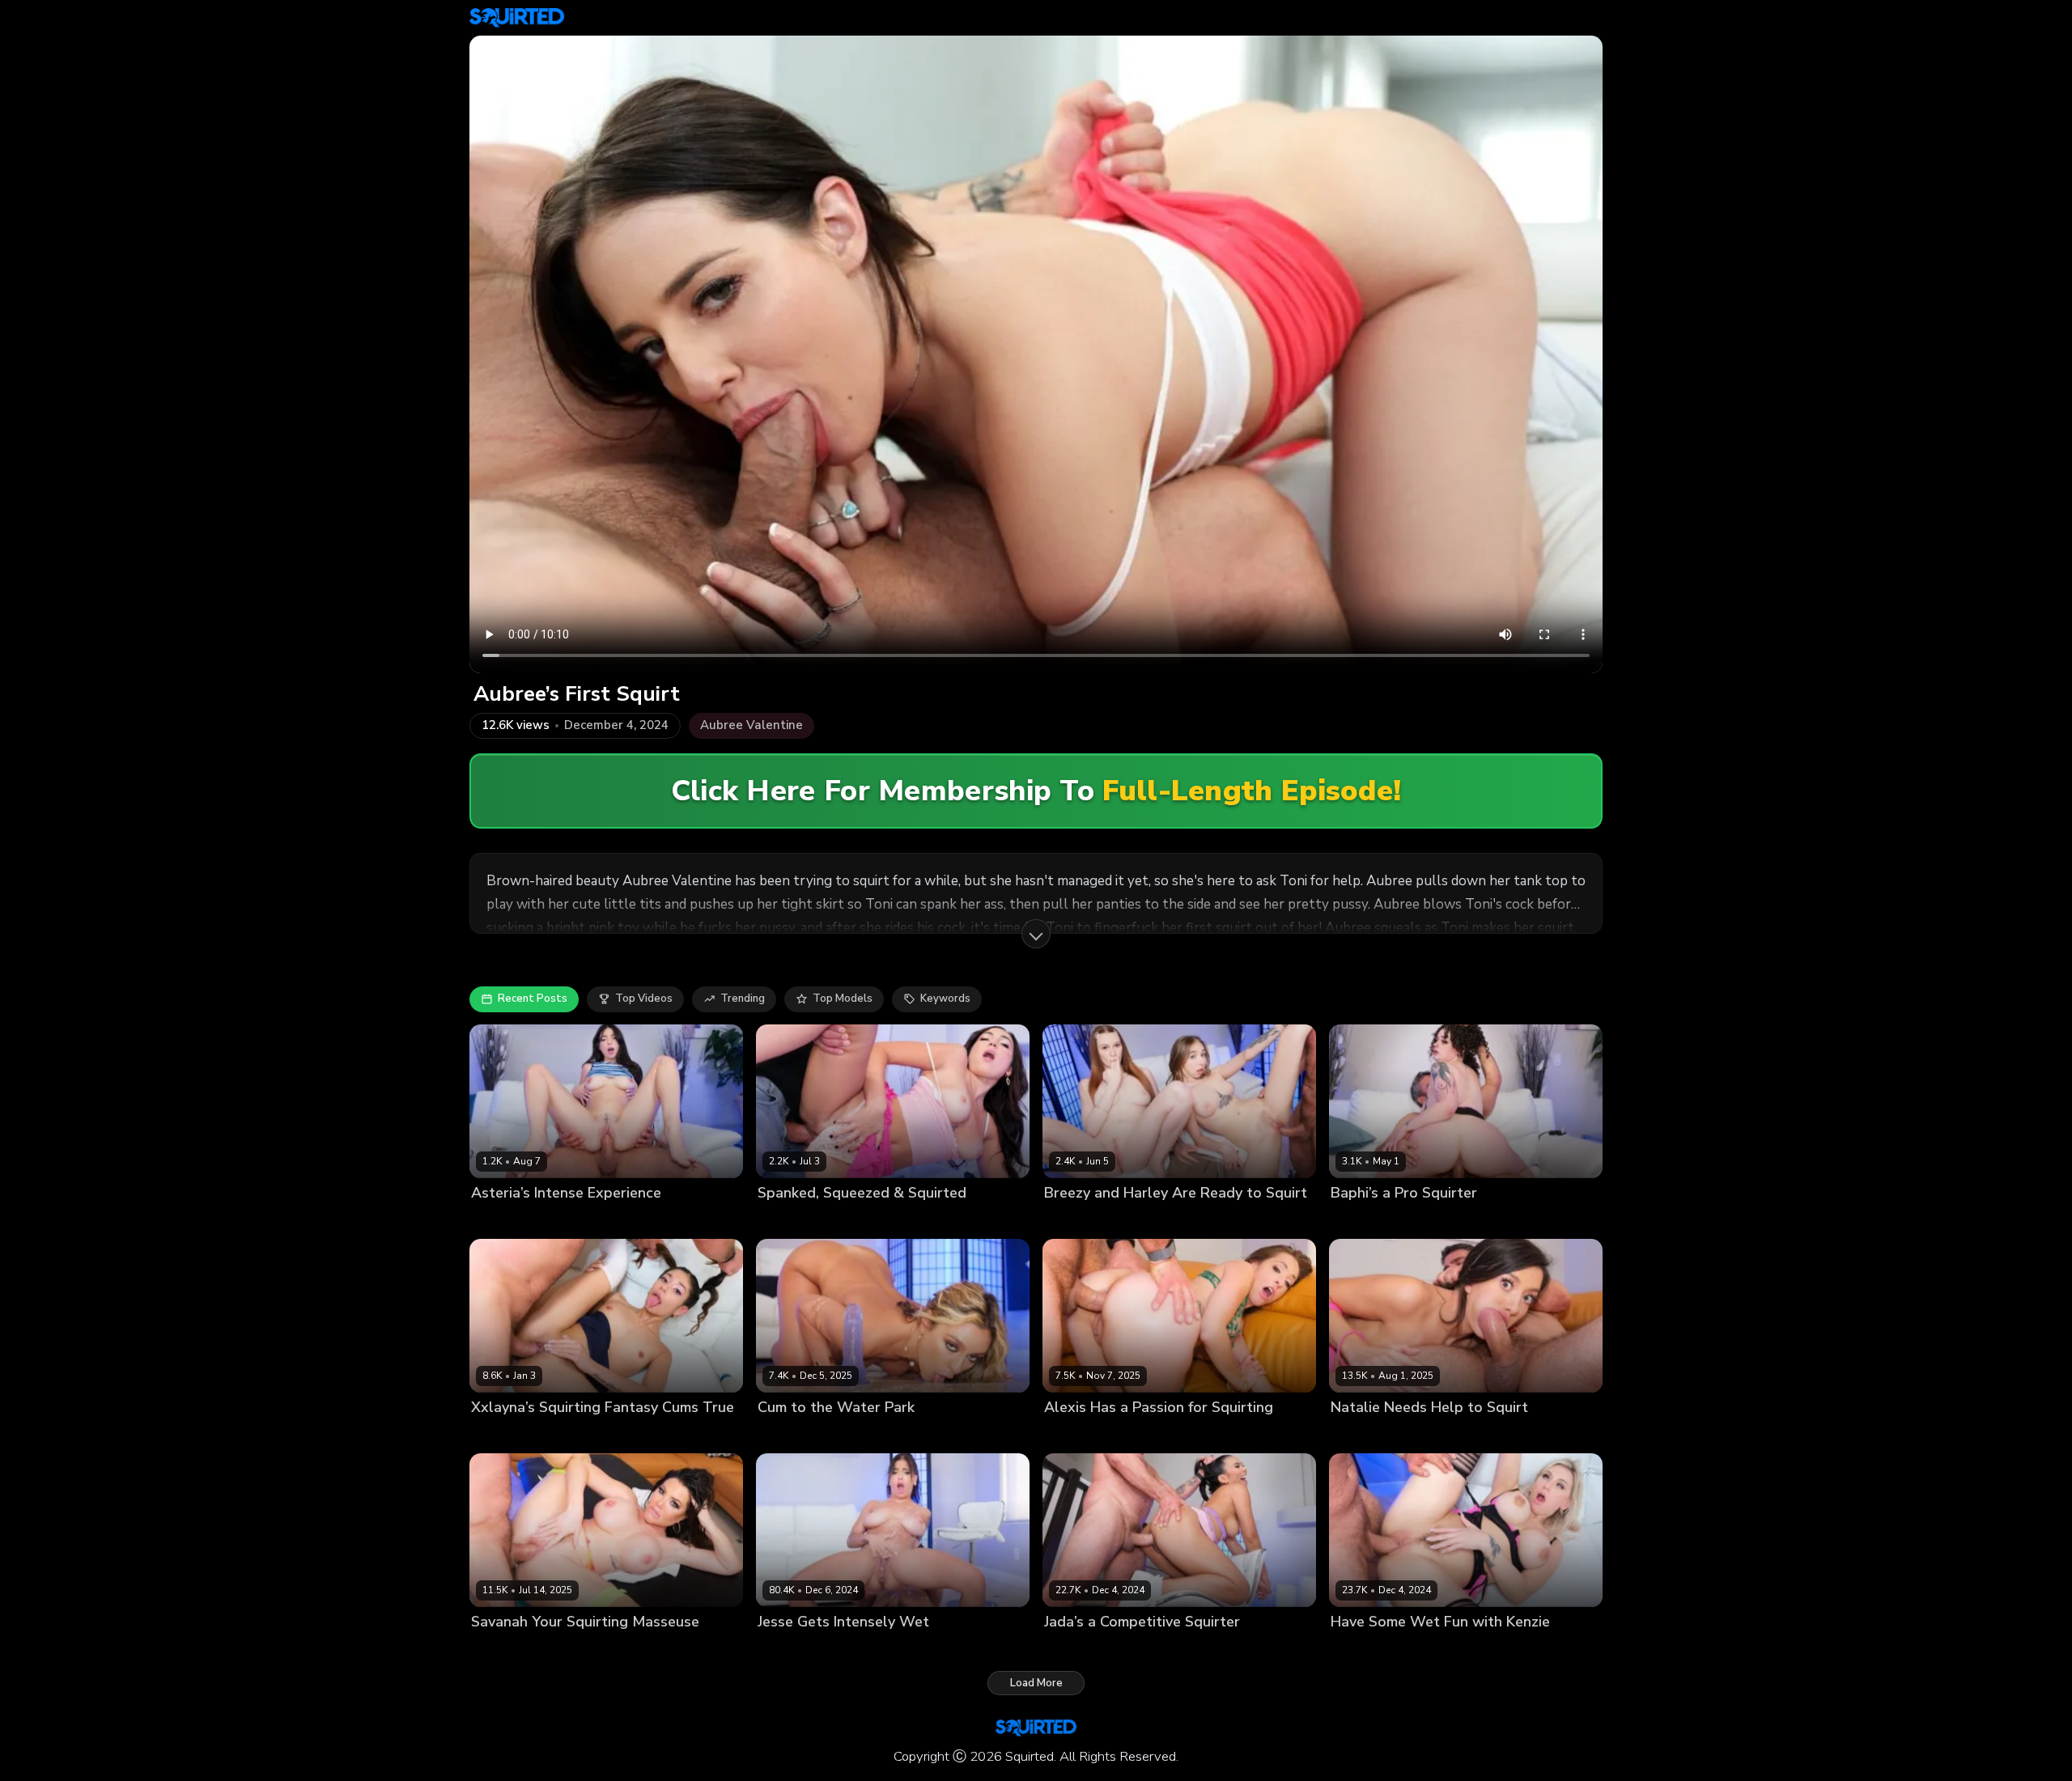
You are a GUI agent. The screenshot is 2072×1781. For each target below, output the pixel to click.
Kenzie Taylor (1366, 1650)
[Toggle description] (1036, 934)
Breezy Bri (1070, 1220)
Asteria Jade (503, 1220)
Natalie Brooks (1369, 1435)
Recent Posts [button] (533, 999)
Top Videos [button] (644, 999)
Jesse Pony (785, 1650)
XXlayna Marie (508, 1435)
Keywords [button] (945, 999)
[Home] (517, 18)
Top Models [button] (843, 999)
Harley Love (1133, 1220)
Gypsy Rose (788, 1435)
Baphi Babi (1358, 1220)
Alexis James (1077, 1435)
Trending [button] (743, 999)
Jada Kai (1065, 1650)
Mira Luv (779, 1220)
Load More (1036, 1683)
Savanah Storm (511, 1650)
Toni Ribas (567, 1220)
